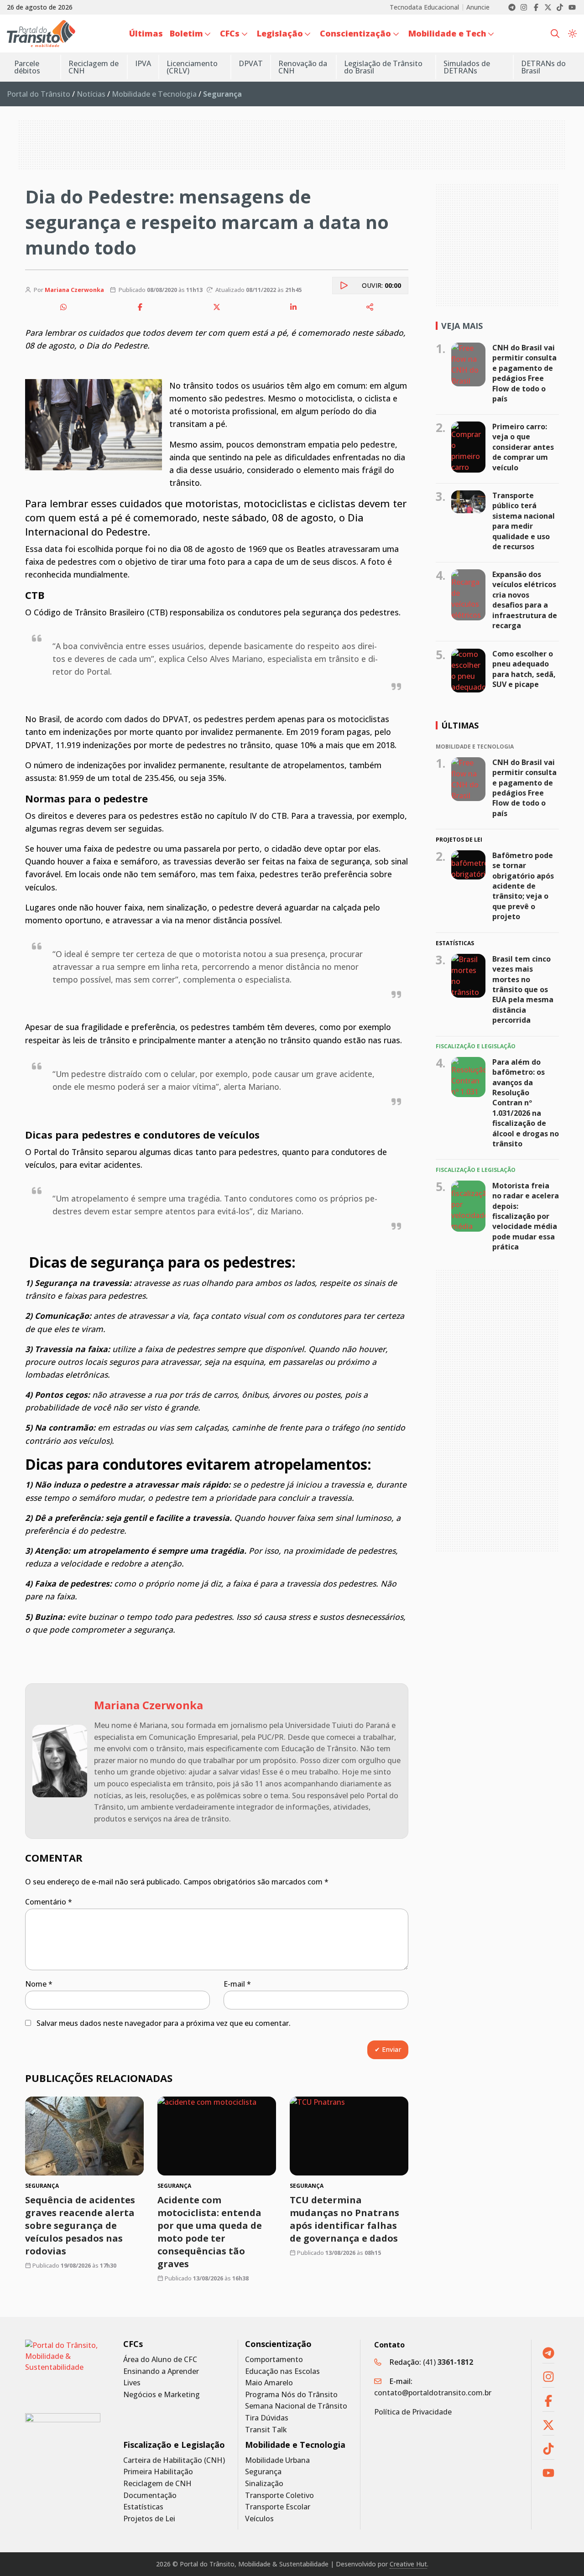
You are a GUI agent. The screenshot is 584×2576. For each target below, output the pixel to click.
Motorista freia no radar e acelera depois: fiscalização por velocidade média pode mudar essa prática (526, 1216)
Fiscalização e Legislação (174, 2445)
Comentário (49, 1902)
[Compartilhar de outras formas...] (370, 307)
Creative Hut (408, 2564)
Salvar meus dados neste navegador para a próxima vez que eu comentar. (164, 2023)
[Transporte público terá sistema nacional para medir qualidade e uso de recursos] (468, 502)
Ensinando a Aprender (161, 2371)
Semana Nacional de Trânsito (296, 2406)
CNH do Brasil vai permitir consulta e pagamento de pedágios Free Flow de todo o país (524, 373)
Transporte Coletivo (279, 2495)
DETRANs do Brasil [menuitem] (543, 67)
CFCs (133, 2344)
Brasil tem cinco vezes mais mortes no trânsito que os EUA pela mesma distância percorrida (523, 989)
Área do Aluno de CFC (160, 2360)
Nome (39, 1984)
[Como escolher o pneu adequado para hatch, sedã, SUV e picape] (468, 671)
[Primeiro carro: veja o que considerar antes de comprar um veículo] (468, 447)
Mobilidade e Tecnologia (154, 94)
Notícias (91, 94)
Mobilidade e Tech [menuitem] (447, 33)
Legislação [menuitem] (280, 33)
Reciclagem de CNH (157, 2484)
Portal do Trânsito (39, 94)
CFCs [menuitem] (230, 33)
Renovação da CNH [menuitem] (303, 67)
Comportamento (274, 2360)
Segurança (263, 2472)
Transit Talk (266, 2430)
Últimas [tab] (460, 725)
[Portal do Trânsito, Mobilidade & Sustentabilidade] (63, 2370)
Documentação (150, 2495)
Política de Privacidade (413, 2412)
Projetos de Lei (149, 2519)
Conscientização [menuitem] (355, 33)
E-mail (237, 1984)
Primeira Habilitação (158, 2472)
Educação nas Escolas (282, 2371)
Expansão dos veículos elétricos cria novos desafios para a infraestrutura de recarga (525, 600)
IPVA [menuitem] (143, 63)
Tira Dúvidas (267, 2418)
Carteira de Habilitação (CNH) (174, 2460)
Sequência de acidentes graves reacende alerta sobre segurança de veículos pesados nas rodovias (80, 2225)
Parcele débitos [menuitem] (27, 67)
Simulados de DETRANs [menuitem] (467, 67)
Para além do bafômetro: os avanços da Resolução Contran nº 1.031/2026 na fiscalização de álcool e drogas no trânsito (526, 1103)
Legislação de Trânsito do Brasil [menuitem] (383, 67)
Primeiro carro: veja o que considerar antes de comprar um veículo (523, 447)
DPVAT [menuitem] (251, 63)
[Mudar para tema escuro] (572, 33)
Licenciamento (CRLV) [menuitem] (192, 67)
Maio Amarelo (269, 2383)
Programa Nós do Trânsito (291, 2395)
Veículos (259, 2519)
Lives (132, 2383)
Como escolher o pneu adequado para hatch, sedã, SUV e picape (524, 669)
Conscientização (278, 2344)
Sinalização (264, 2484)
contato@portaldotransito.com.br (433, 2393)
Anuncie (478, 7)
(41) (448, 2362)
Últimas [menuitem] (146, 33)
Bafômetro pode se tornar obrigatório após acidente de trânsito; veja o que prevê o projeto (523, 886)
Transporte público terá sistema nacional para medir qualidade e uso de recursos (524, 521)
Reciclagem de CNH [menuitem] (94, 67)
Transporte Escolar (278, 2507)
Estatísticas (143, 2507)
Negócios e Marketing (162, 2395)
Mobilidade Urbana (277, 2460)
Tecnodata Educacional (424, 7)
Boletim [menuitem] (186, 33)
